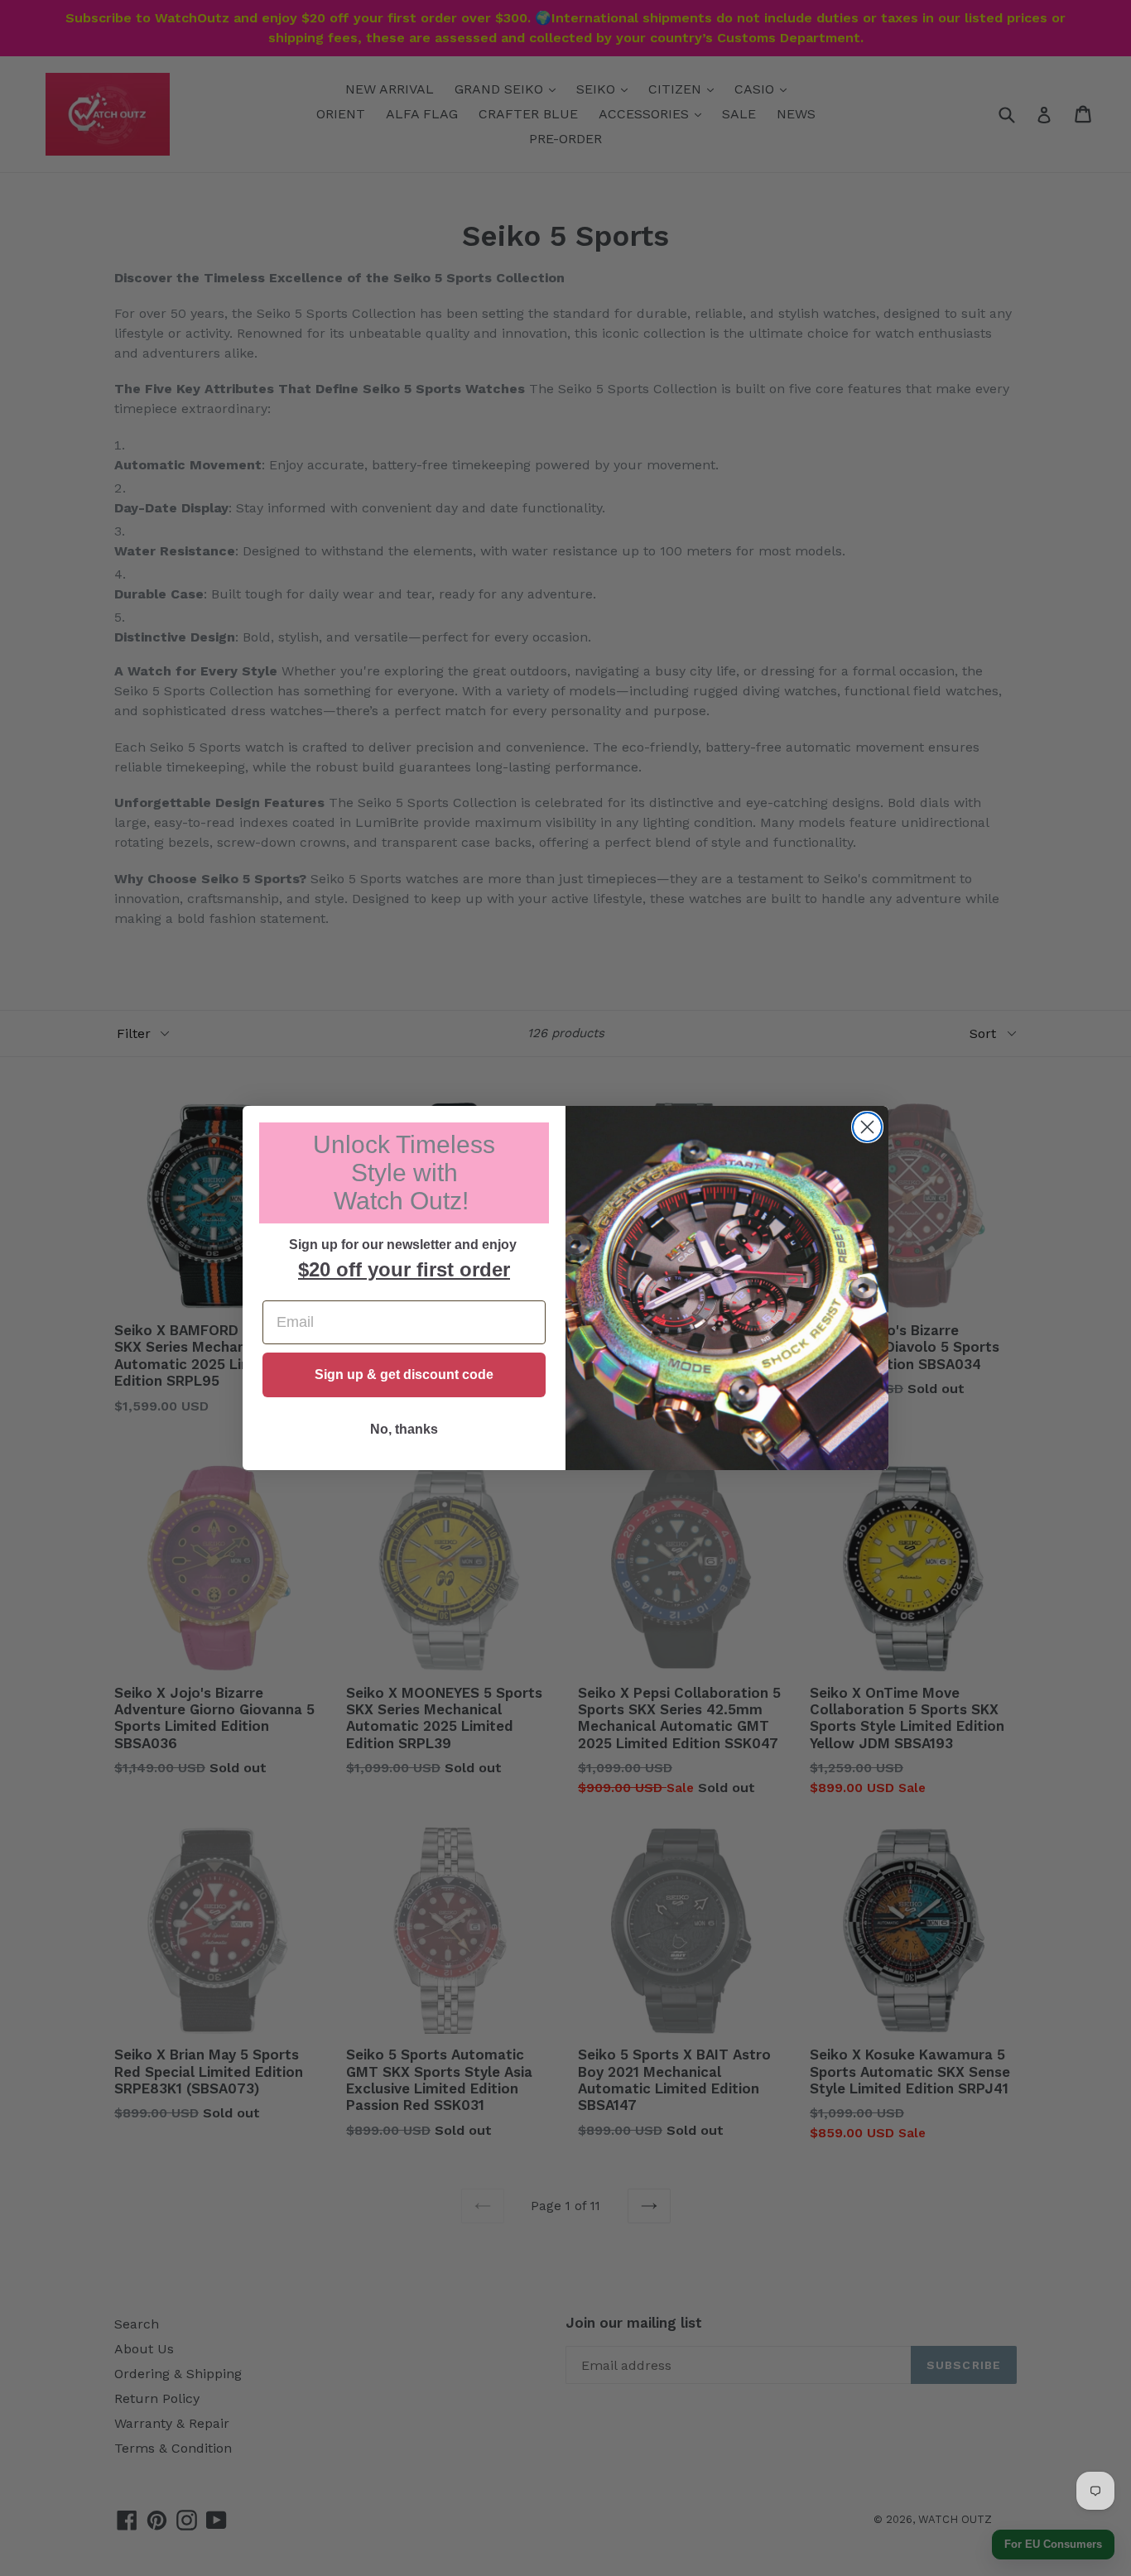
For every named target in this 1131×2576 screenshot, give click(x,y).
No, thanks (404, 1429)
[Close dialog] (867, 1127)
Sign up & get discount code (404, 1375)
